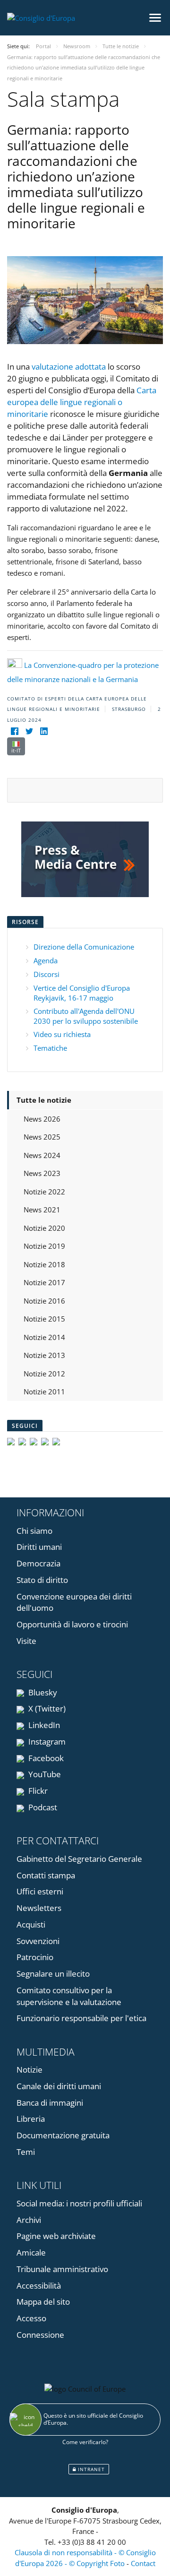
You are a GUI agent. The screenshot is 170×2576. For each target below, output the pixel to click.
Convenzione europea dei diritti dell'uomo (74, 1602)
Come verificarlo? (85, 2442)
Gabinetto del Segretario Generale (79, 1859)
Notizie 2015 (44, 1319)
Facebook (45, 1758)
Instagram (46, 1742)
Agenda (46, 960)
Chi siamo (34, 1531)
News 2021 (42, 1210)
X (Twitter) (46, 1708)
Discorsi (47, 974)
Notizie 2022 (44, 1192)
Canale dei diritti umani (59, 2086)
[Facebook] (14, 731)
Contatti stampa (46, 1875)
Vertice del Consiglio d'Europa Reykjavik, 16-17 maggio (82, 993)
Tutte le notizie (44, 1100)
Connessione (40, 2335)
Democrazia (38, 1563)
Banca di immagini (50, 2103)
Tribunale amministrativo (62, 2269)
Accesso (31, 2318)
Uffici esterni (40, 1891)
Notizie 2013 (44, 1355)
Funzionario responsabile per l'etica (81, 2018)
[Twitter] (29, 731)
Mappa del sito (43, 2302)
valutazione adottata (69, 367)
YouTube (44, 1774)
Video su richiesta (62, 1034)
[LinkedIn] (44, 731)
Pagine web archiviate (56, 2236)
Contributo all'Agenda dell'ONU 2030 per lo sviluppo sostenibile (86, 1016)
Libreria (31, 2119)
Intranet (90, 2469)
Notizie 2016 (44, 1301)
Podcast (42, 1807)
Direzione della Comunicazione (84, 947)
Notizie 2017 (44, 1282)
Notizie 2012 (44, 1374)
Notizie (30, 2070)
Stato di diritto (42, 1580)
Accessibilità (39, 2286)
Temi (26, 2152)
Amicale (31, 2252)
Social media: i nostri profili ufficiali (79, 2203)
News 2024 (42, 1155)
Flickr (37, 1791)
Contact (143, 2563)
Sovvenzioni (38, 1941)
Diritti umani (39, 1547)
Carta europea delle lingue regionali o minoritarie (82, 402)
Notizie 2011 (44, 1392)
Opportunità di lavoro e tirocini (72, 1624)
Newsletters (39, 1908)
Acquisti (31, 1924)
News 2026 (42, 1119)
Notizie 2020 (44, 1228)
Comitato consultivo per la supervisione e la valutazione (69, 1996)
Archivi (29, 2220)
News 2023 (42, 1173)
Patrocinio (35, 1957)
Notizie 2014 (44, 1337)
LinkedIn (43, 1725)
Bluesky (42, 1692)
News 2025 (42, 1137)
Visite (26, 1641)
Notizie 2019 (44, 1246)
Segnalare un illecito (53, 1974)
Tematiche (50, 1048)
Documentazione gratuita (63, 2135)
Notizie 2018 (44, 1264)
